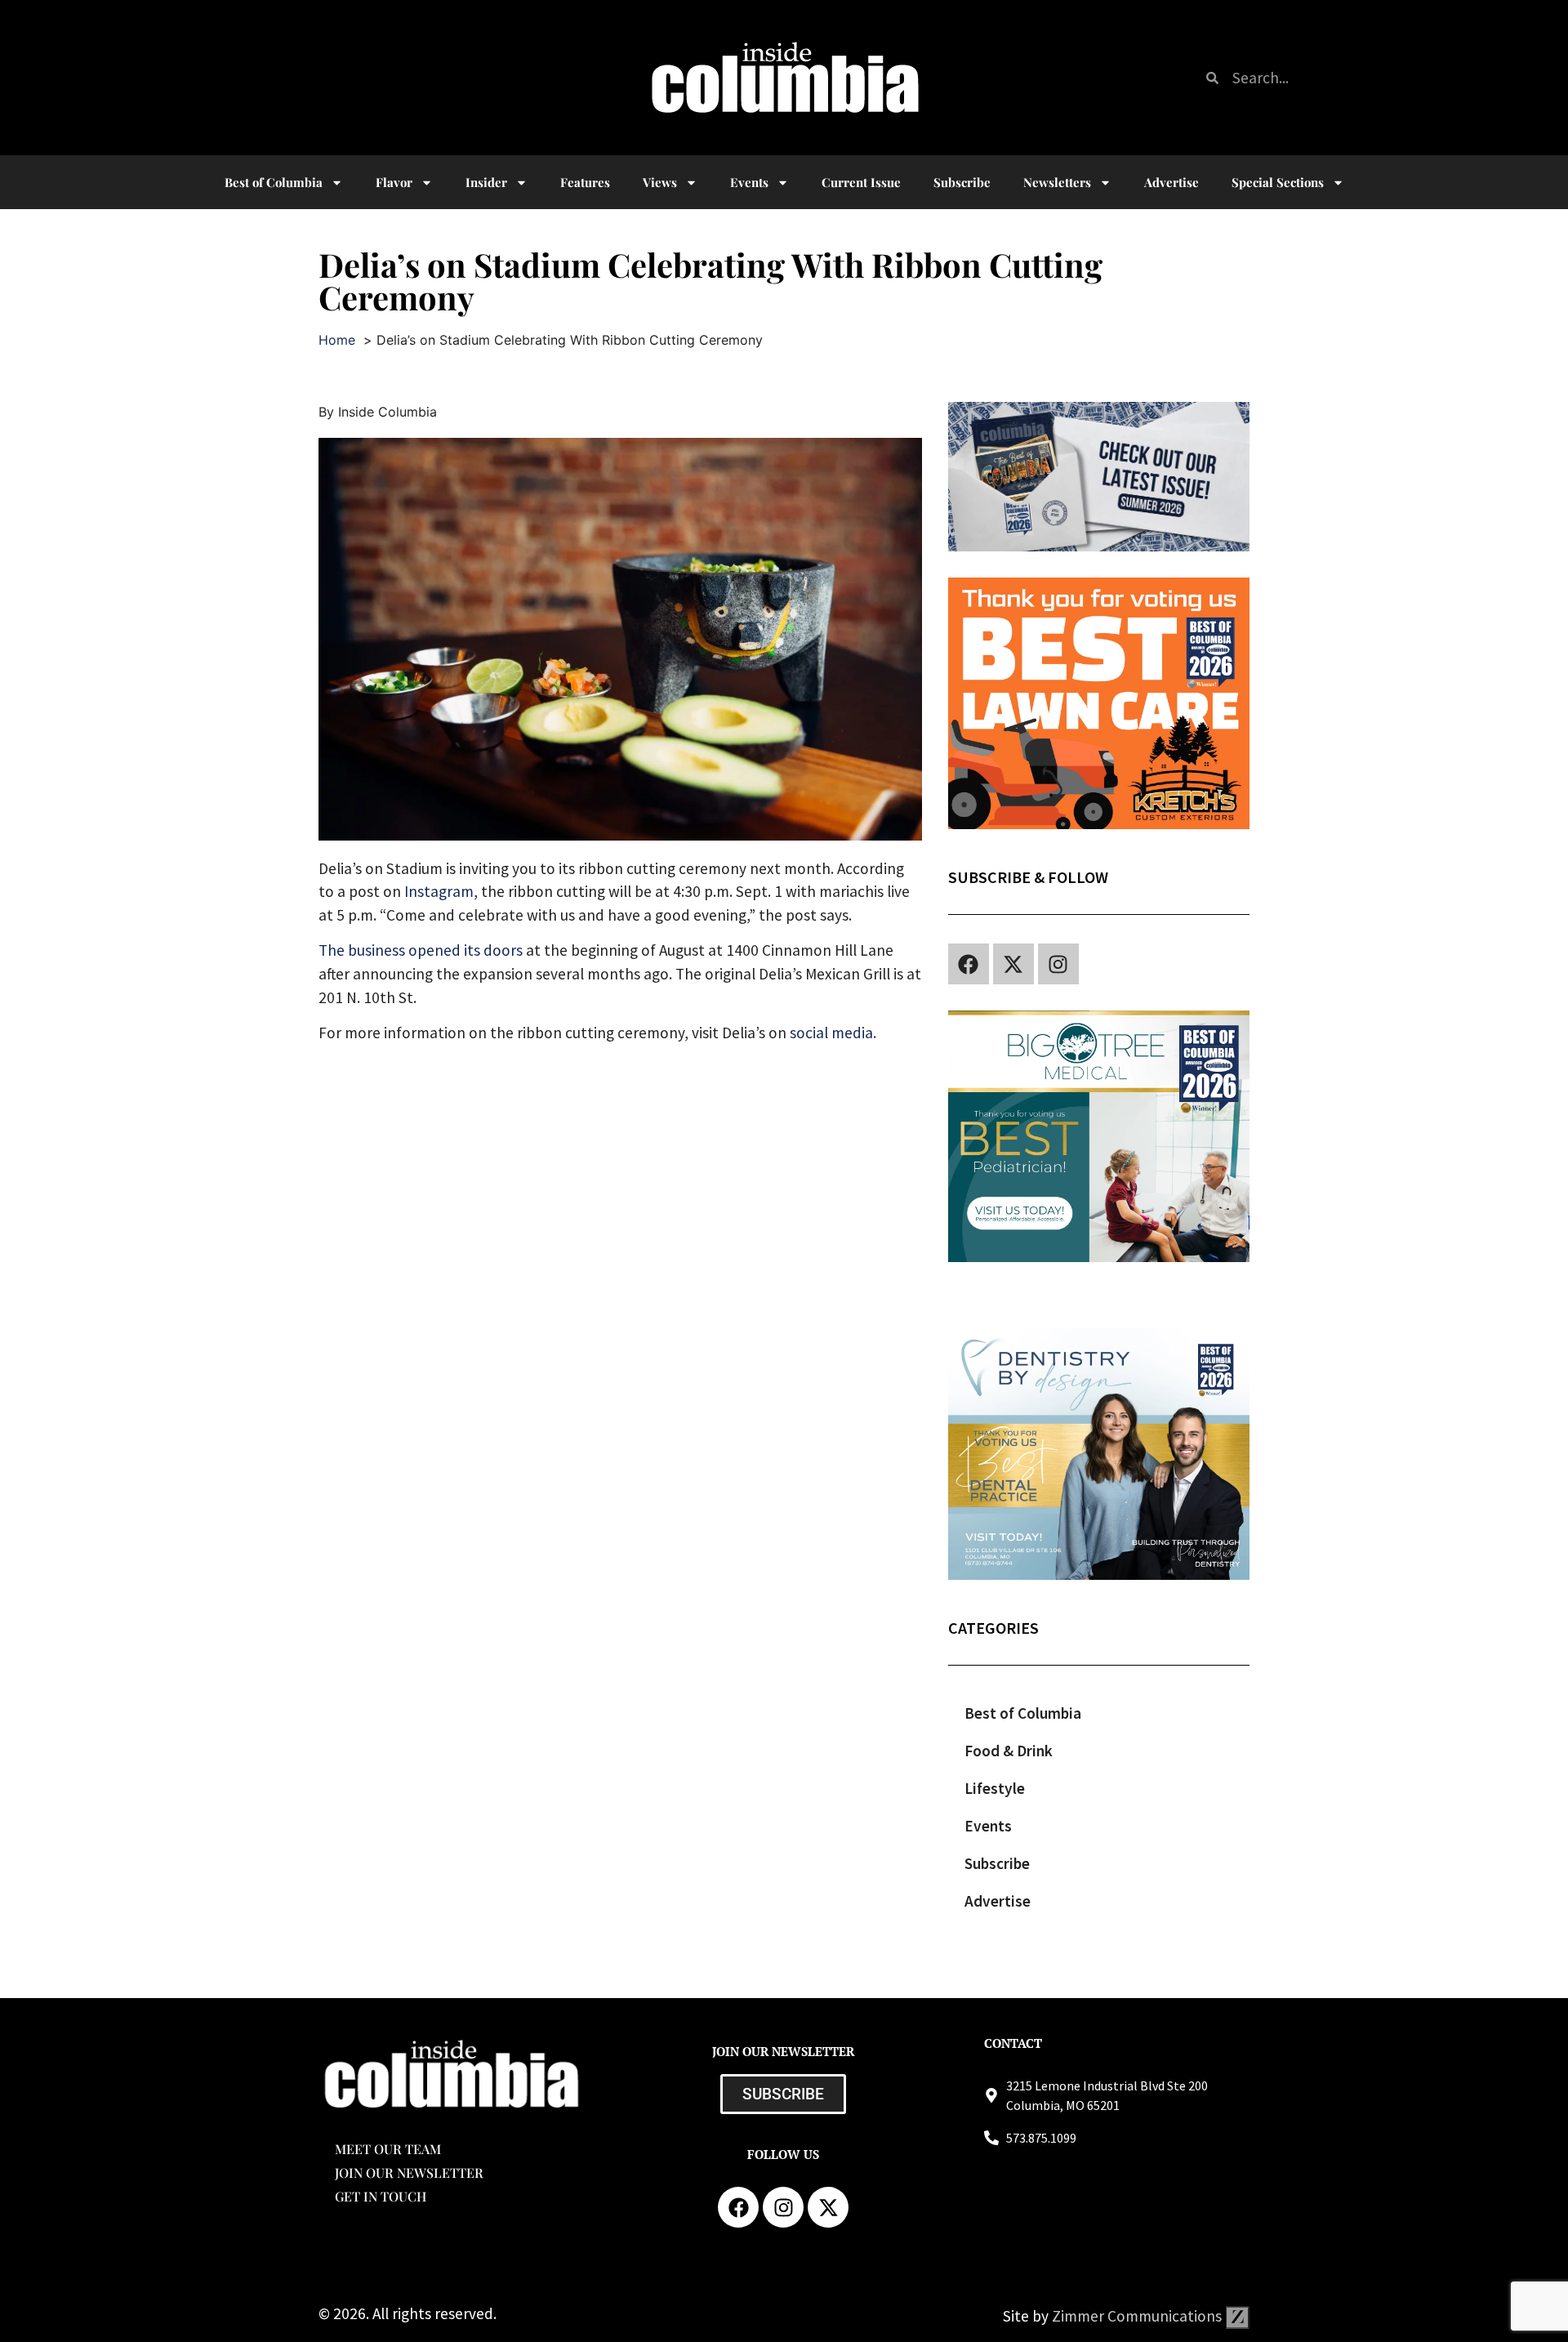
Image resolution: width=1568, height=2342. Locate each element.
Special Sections (1278, 182)
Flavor (394, 182)
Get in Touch (381, 2196)
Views (660, 182)
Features (585, 182)
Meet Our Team (388, 2149)
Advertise (1172, 182)
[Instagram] (1058, 964)
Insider (486, 182)
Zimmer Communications (1138, 2316)
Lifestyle (995, 1788)
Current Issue (861, 182)
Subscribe (962, 182)
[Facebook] (969, 964)
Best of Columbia (1023, 1713)
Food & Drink (1009, 1751)
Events (749, 182)
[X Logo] (1013, 964)
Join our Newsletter (409, 2172)
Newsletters (1057, 182)
